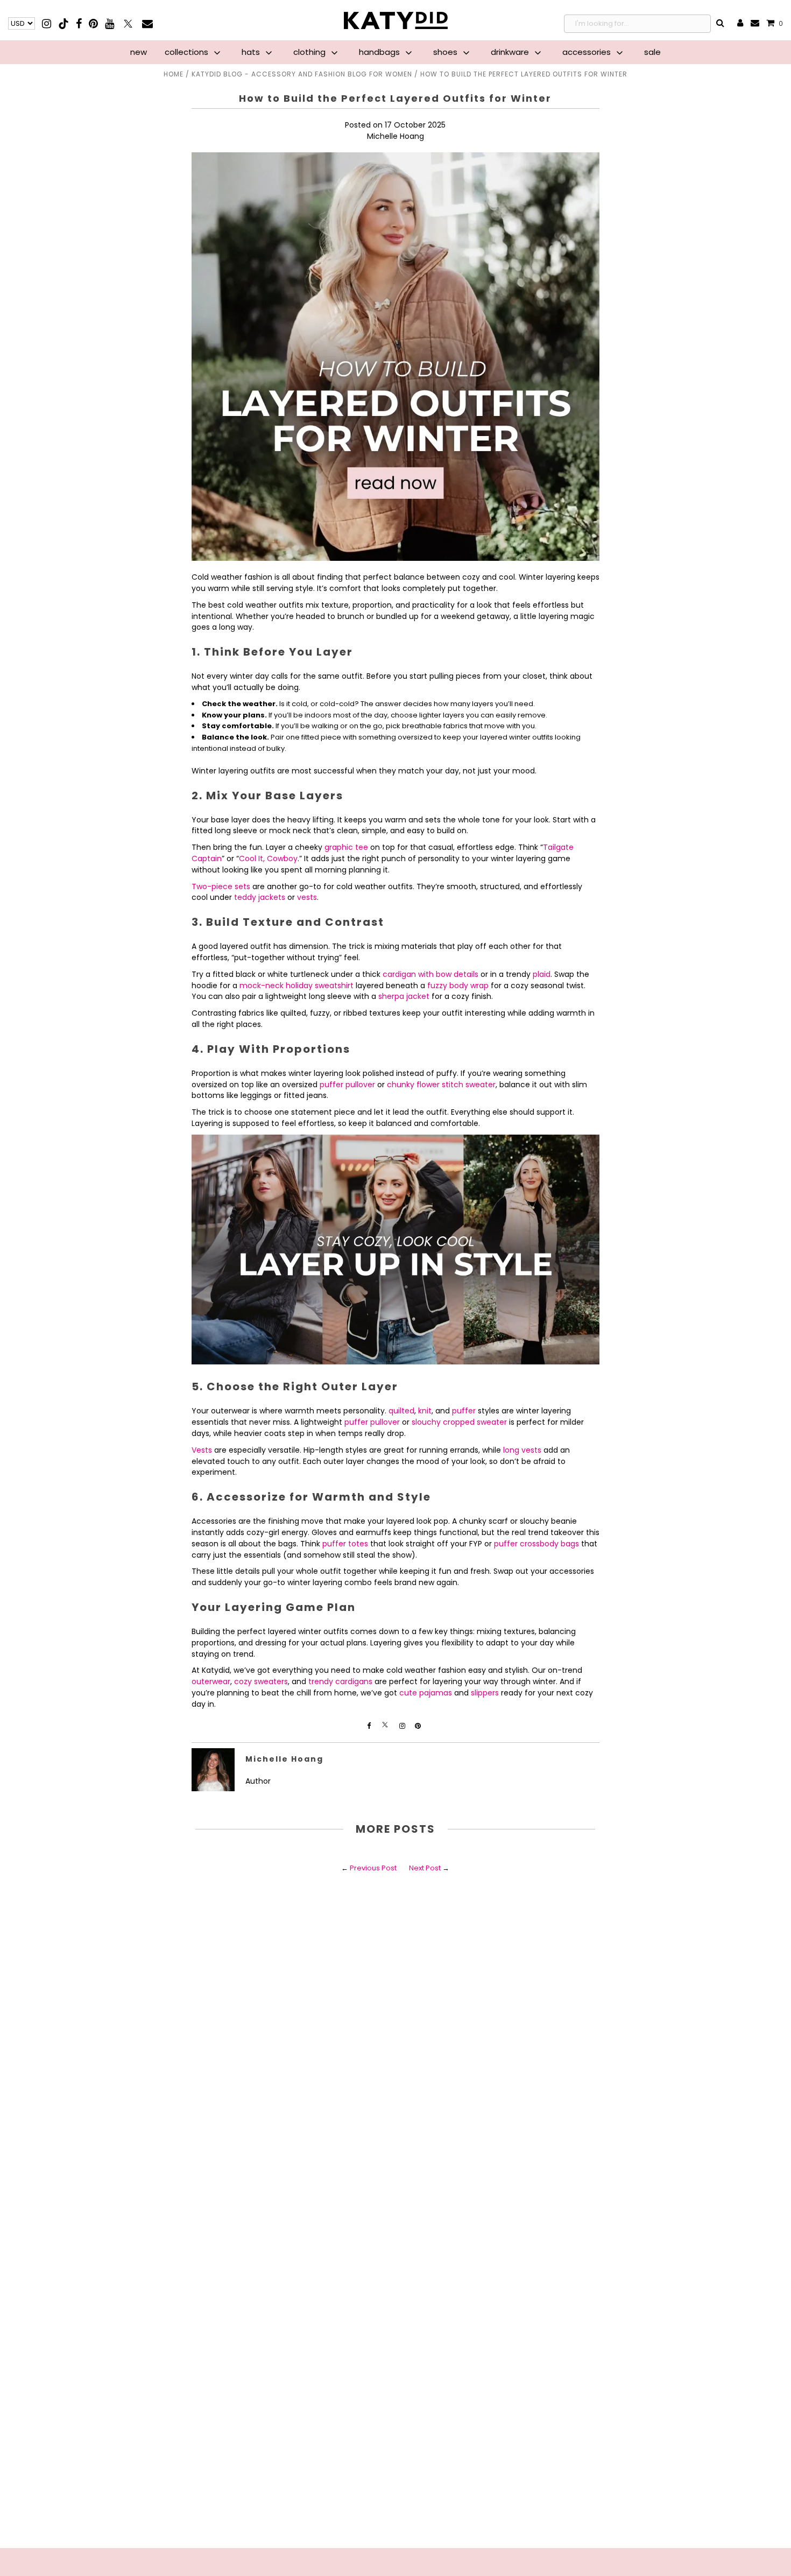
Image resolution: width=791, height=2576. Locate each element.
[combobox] (637, 24)
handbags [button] (380, 52)
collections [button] (188, 52)
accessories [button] (588, 52)
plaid (542, 974)
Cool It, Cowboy (268, 858)
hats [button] (252, 52)
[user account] (740, 24)
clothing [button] (310, 52)
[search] (721, 24)
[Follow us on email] (147, 23)
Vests (202, 1450)
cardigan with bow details (430, 974)
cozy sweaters (261, 1681)
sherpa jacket (404, 996)
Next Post (425, 1868)
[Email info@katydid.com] (755, 23)
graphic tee (346, 847)
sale (652, 52)
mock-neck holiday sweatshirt (296, 986)
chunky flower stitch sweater (441, 1085)
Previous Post (373, 1868)
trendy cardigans (340, 1681)
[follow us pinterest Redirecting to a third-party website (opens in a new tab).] (418, 1726)
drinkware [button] (511, 52)
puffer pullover (347, 1085)
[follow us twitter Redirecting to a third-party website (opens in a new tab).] (386, 1726)
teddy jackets (260, 897)
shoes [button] (446, 52)
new (139, 52)
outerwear (211, 1681)
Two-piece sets (221, 886)
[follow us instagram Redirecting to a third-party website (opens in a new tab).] (403, 1726)
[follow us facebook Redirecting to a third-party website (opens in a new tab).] (370, 1726)
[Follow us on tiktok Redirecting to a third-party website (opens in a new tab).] (64, 23)
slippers (485, 1693)
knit (425, 1411)
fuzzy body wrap (458, 986)
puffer (464, 1411)
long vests (522, 1450)
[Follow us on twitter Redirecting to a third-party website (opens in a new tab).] (129, 23)
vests (307, 897)
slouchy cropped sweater (459, 1422)
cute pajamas (426, 1693)
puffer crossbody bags (536, 1544)
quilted (401, 1411)
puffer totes (345, 1544)
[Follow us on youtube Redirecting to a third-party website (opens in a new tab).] (110, 23)
